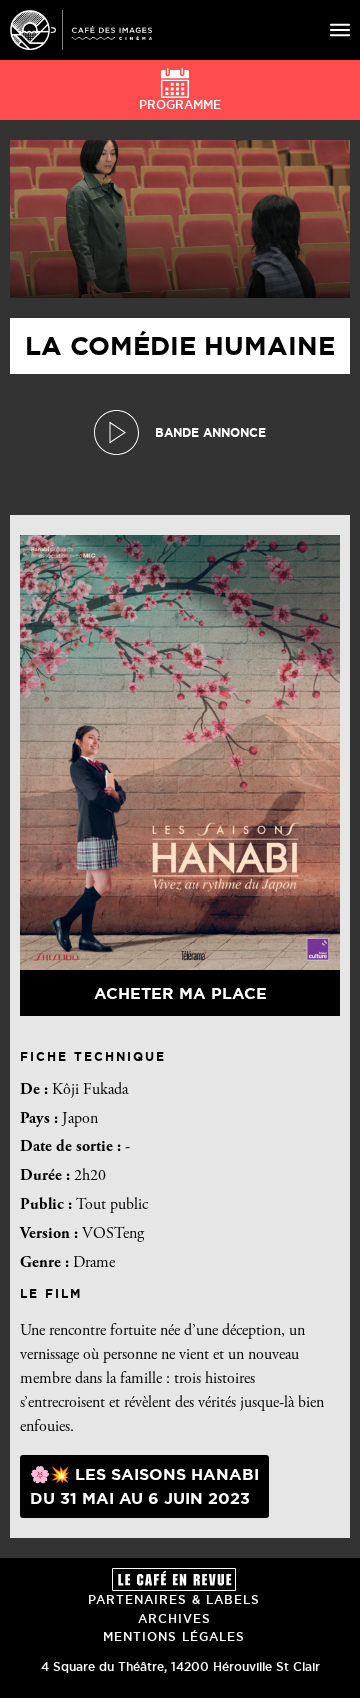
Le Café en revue (174, 1579)
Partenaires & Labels (174, 1599)
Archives (174, 1618)
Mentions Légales (174, 1636)
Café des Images (81, 30)
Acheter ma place (180, 993)
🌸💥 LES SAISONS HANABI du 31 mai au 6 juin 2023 (144, 1486)
